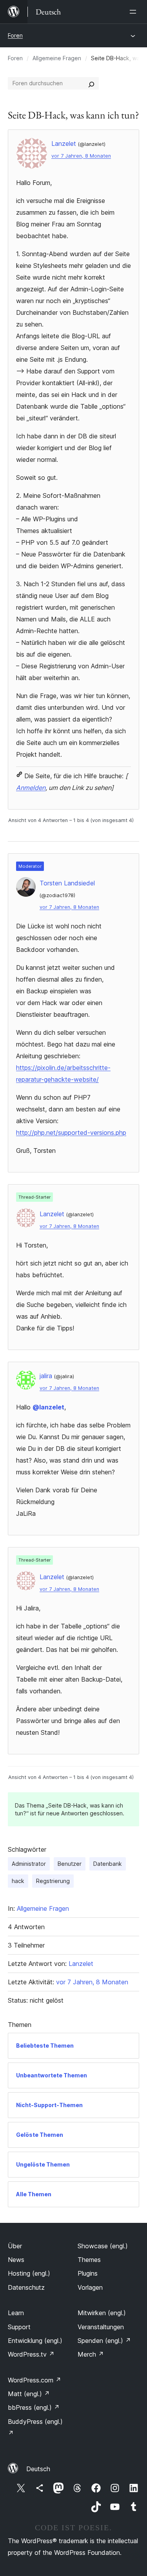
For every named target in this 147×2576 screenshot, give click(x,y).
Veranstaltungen (101, 2327)
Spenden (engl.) (104, 2341)
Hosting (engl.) (29, 2273)
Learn (16, 2313)
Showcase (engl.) (103, 2246)
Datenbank (108, 1864)
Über (15, 2246)
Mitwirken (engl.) (102, 2313)
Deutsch (38, 2469)
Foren (15, 35)
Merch (91, 2354)
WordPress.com (34, 2380)
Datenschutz (26, 2287)
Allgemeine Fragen (57, 58)
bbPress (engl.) (34, 2407)
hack (18, 1881)
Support (19, 2327)
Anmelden (31, 788)
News (16, 2260)
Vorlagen (90, 2287)
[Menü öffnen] (134, 12)
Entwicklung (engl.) (35, 2341)
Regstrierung (53, 1881)
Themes (89, 2260)
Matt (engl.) (29, 2394)
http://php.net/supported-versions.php (71, 1133)
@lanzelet (48, 1407)
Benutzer (70, 1864)
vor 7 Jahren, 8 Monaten (81, 156)
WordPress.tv (31, 2354)
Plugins (88, 2273)
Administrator (29, 1864)
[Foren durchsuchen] (91, 83)
